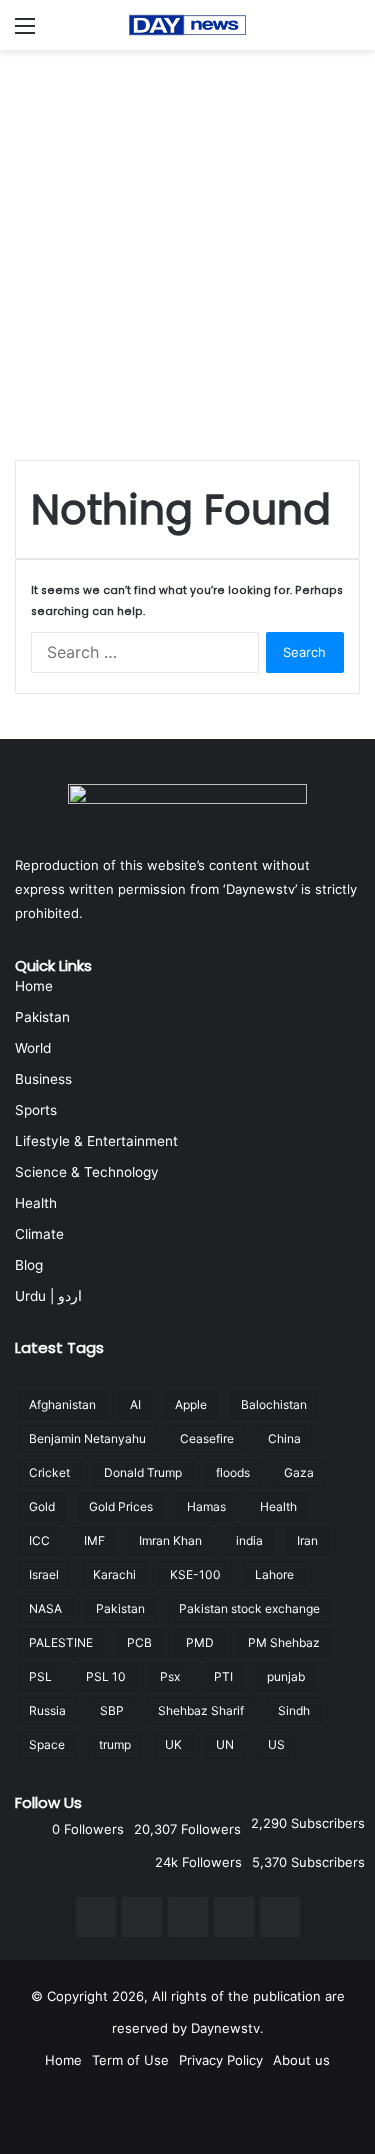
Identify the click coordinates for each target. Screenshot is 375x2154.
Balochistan (274, 1404)
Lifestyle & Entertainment (96, 1141)
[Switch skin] (350, 32)
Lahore (274, 1574)
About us (301, 2060)
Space (47, 1744)
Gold (42, 1506)
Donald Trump (143, 1472)
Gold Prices (121, 1506)
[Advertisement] (187, 247)
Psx (170, 1676)
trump (115, 1744)
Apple (191, 1404)
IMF (94, 1540)
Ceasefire (207, 1438)
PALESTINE (61, 1642)
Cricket (49, 1472)
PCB (139, 1642)
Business (43, 1079)
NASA (45, 1608)
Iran (307, 1540)
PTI (223, 1676)
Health (36, 1203)
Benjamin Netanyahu (87, 1438)
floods (233, 1472)
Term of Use (130, 2060)
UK (173, 1744)
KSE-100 (195, 1574)
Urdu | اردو (48, 1296)
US (276, 1744)
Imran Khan (170, 1540)
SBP (112, 1710)
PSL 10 (106, 1676)
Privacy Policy (221, 2060)
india (249, 1540)
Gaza (299, 1472)
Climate (39, 1234)
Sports (36, 1110)
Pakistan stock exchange (249, 1608)
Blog (29, 1265)
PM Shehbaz (284, 1642)
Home (34, 986)
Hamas (206, 1506)
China (284, 1438)
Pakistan (42, 1017)
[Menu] (25, 32)
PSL (40, 1676)
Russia (47, 1710)
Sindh (294, 1710)
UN (225, 1744)
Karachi (114, 1574)
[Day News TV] (188, 25)
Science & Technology (87, 1172)
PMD (200, 1642)
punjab (286, 1676)
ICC (39, 1540)
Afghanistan (62, 1404)
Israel (44, 1574)
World (33, 1048)
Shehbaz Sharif (201, 1710)
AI (135, 1404)
